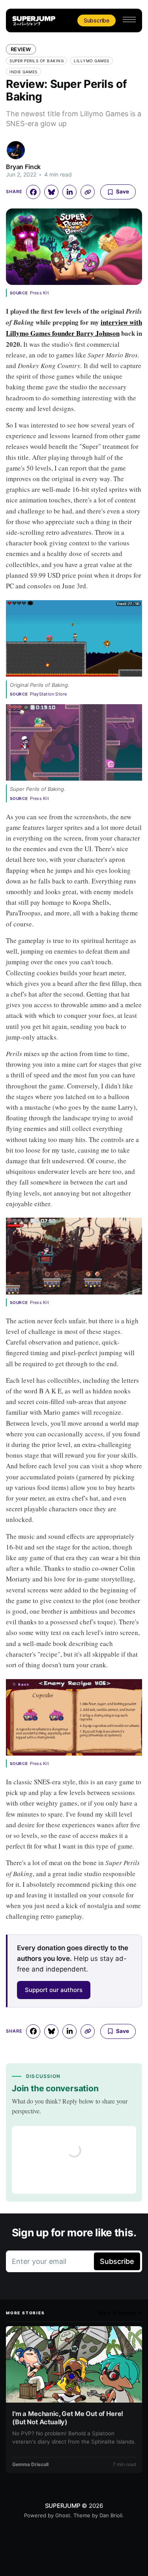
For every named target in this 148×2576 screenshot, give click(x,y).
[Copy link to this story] (88, 192)
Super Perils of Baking (37, 61)
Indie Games (23, 72)
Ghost (63, 2515)
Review (21, 49)
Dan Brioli (111, 2515)
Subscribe (96, 20)
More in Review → (120, 2313)
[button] (129, 20)
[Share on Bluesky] (51, 192)
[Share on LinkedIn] (69, 192)
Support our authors (54, 1990)
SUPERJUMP (63, 2506)
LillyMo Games (92, 61)
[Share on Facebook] (33, 192)
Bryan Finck (23, 167)
